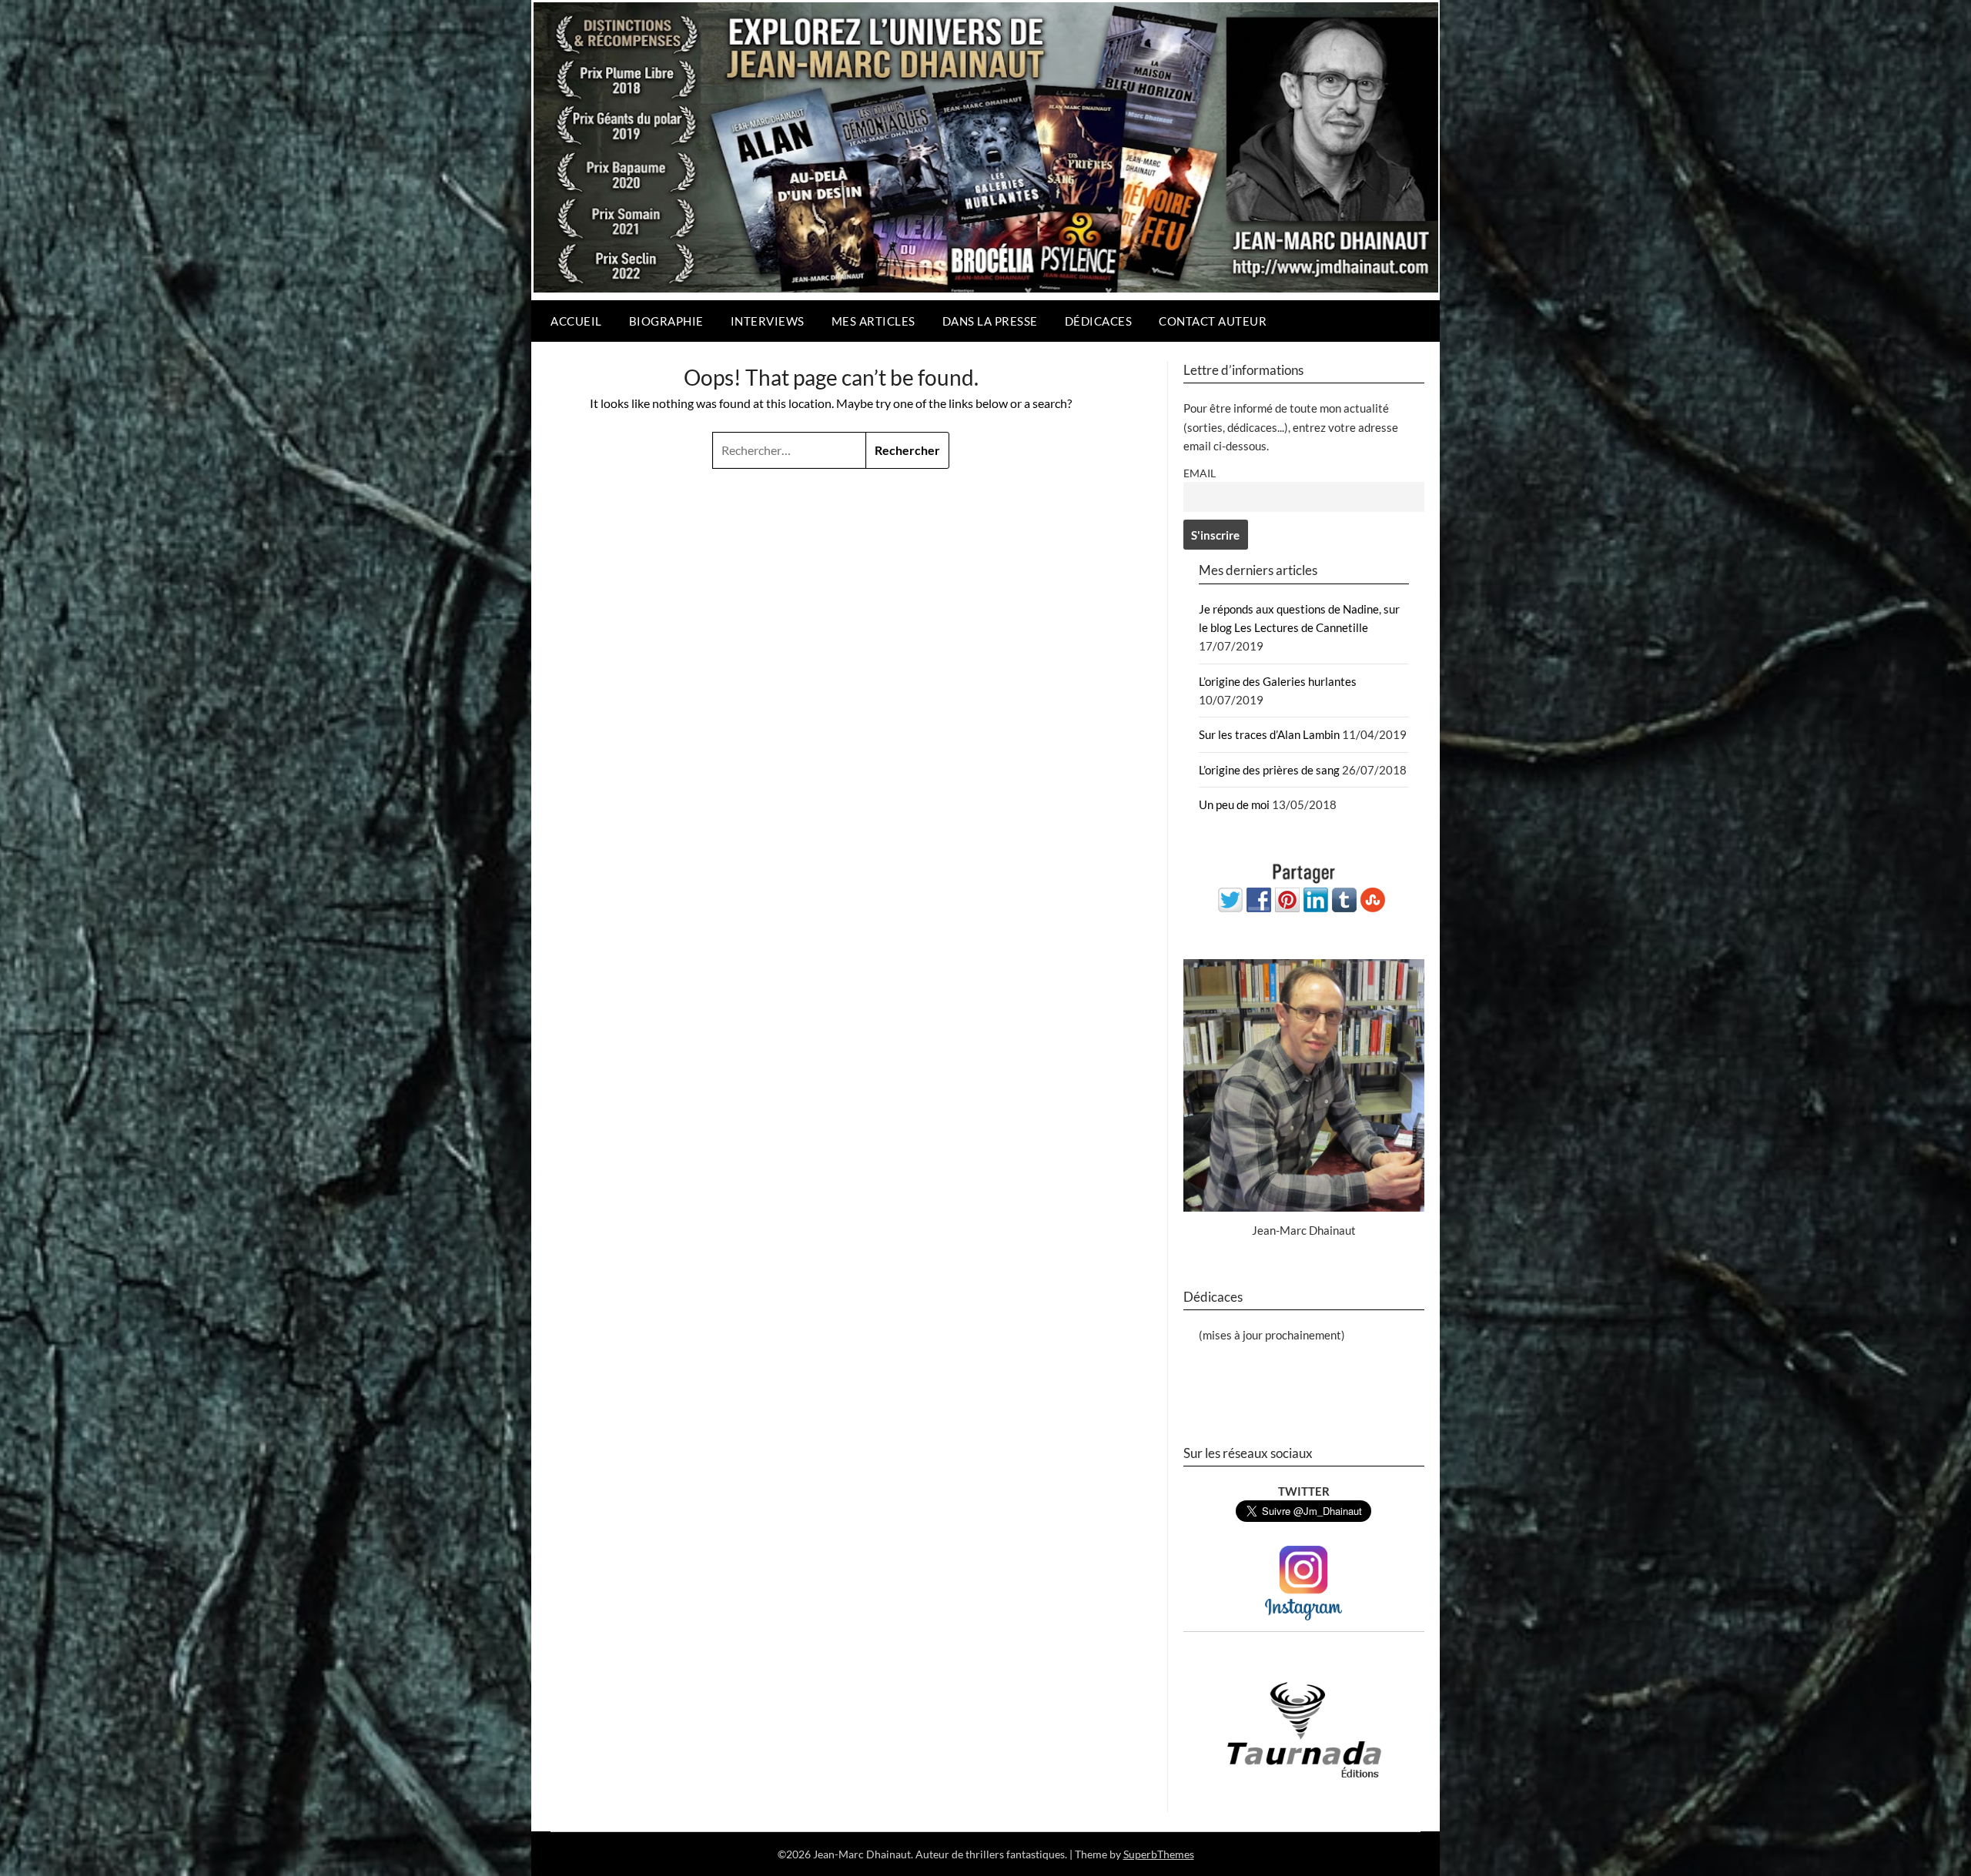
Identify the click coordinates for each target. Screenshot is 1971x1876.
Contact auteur (1213, 321)
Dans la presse (990, 321)
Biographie (666, 321)
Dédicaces (1099, 321)
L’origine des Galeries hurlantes (1278, 681)
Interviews (768, 321)
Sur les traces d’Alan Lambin (1269, 734)
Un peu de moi (1234, 804)
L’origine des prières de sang (1269, 770)
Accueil (576, 321)
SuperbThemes (1159, 1854)
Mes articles (873, 321)
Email (1200, 473)
